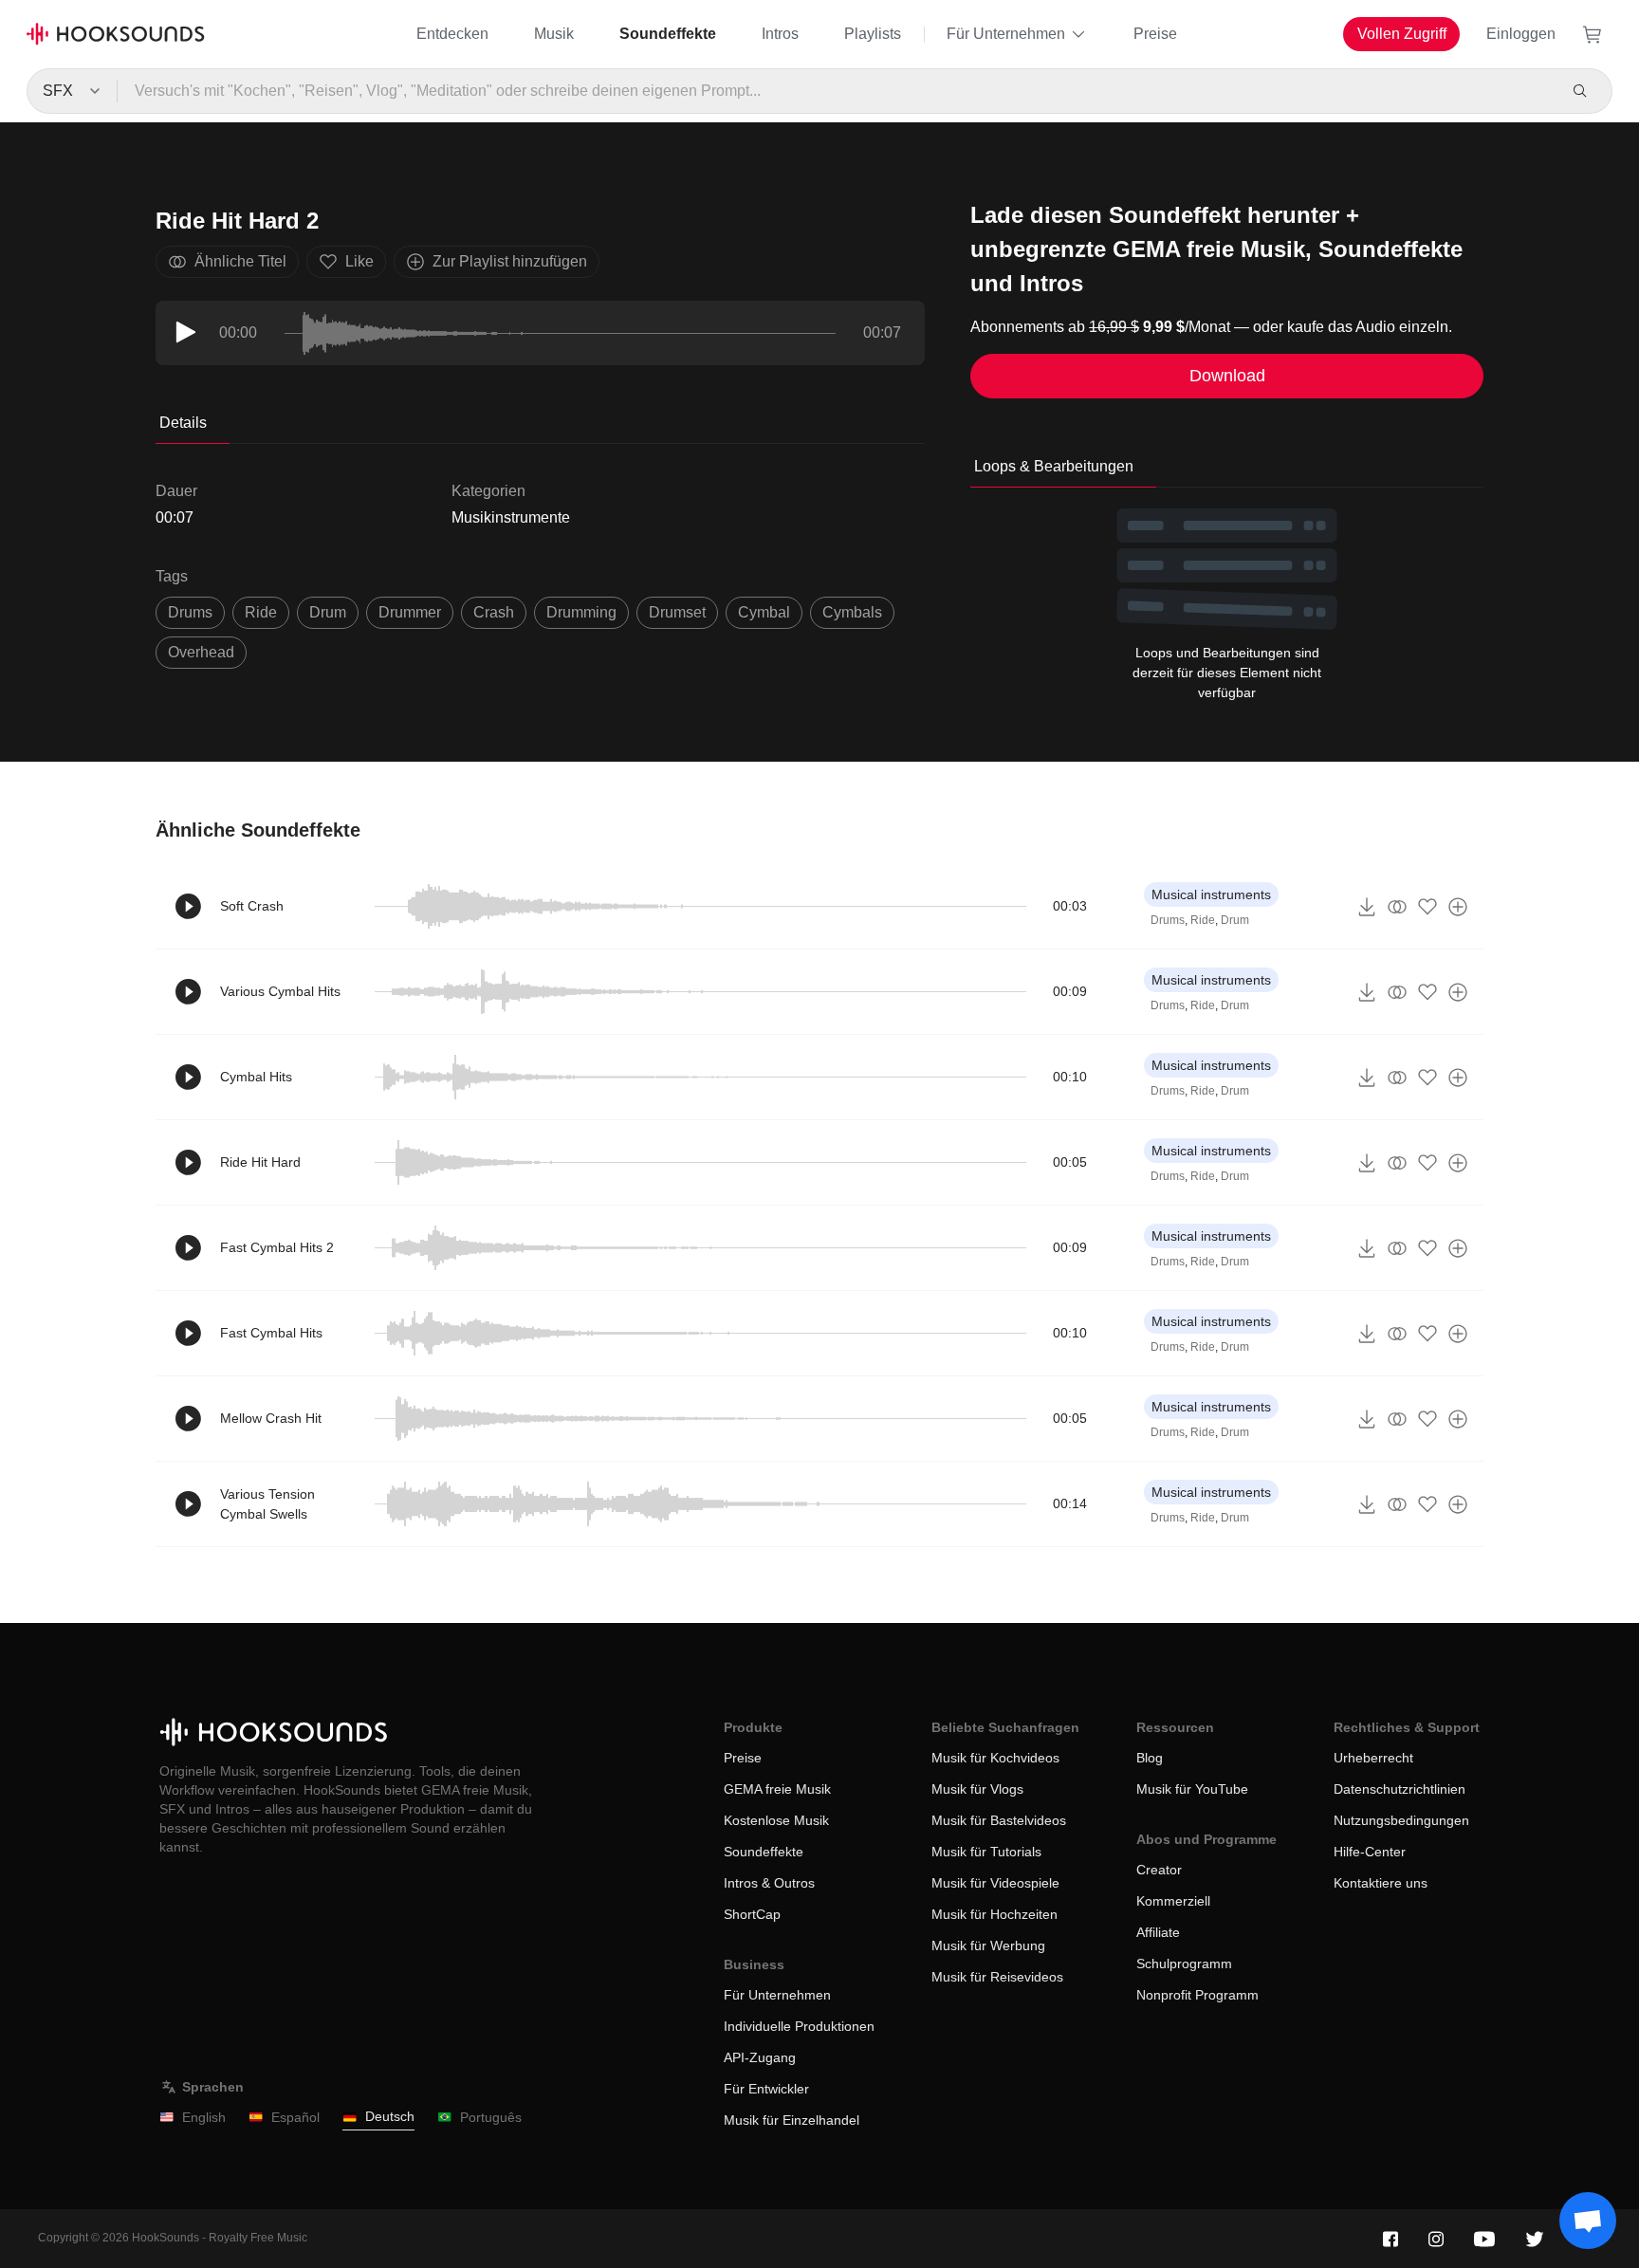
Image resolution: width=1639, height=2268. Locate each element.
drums (190, 612)
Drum (1235, 920)
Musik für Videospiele (995, 1883)
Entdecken (452, 34)
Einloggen (1521, 34)
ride (261, 612)
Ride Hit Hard (260, 1162)
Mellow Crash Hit (271, 1418)
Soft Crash (252, 906)
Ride (1203, 920)
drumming (581, 612)
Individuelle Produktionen (799, 2026)
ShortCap (752, 1914)
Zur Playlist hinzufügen (510, 261)
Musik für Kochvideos (995, 1758)
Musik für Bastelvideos (999, 1820)
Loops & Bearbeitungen (1054, 466)
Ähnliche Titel (240, 261)
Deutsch (390, 2116)
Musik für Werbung (988, 1945)
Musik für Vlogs (977, 1789)
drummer (410, 612)
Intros (780, 34)
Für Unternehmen (1006, 34)
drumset (677, 612)
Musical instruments (1211, 894)
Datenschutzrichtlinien (1400, 1789)
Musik (554, 34)
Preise (1155, 34)
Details (183, 423)
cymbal (764, 612)
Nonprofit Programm (1197, 1995)
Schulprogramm (1184, 1964)
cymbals (852, 612)
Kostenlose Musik (776, 1820)
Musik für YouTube (1192, 1789)
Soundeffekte (668, 34)
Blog (1150, 1758)
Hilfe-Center (1370, 1852)
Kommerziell (1173, 1901)
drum (328, 612)
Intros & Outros (769, 1883)
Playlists (873, 34)
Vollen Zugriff (1402, 34)
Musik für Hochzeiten (994, 1914)
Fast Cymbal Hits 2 (277, 1247)
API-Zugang (760, 2057)
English (204, 2117)
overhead (201, 652)
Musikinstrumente (511, 517)
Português (491, 2117)
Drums (1168, 920)
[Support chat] (1588, 2221)
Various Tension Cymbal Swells (267, 1504)
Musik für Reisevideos (997, 1977)
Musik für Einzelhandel (792, 2120)
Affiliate (1158, 1932)
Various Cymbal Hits (280, 991)
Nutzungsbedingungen (1401, 1820)
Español (295, 2117)
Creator (1159, 1870)
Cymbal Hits (256, 1077)
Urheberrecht (1373, 1758)
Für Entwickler (766, 2089)
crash (494, 612)
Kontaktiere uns (1381, 1883)
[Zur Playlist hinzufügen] (1458, 907)
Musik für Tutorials (986, 1852)
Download (1227, 376)
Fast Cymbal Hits (271, 1333)
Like (359, 261)
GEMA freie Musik (777, 1789)
